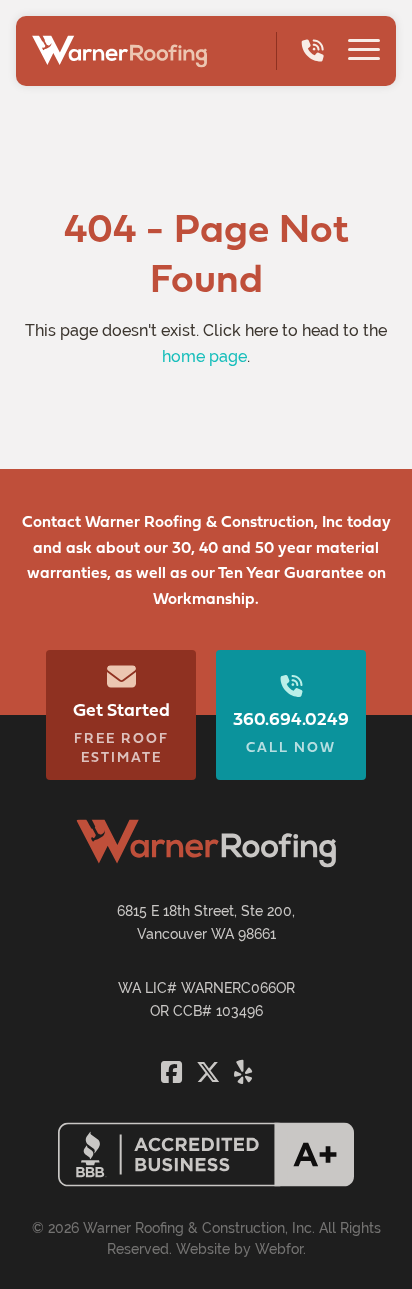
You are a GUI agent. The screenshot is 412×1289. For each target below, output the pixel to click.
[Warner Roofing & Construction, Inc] (120, 51)
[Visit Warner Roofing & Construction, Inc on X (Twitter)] (211, 1072)
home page (204, 356)
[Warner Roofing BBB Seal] (206, 1181)
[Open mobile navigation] (364, 52)
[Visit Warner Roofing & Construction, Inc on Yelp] (243, 1072)
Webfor (279, 1249)
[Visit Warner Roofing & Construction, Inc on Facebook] (174, 1072)
